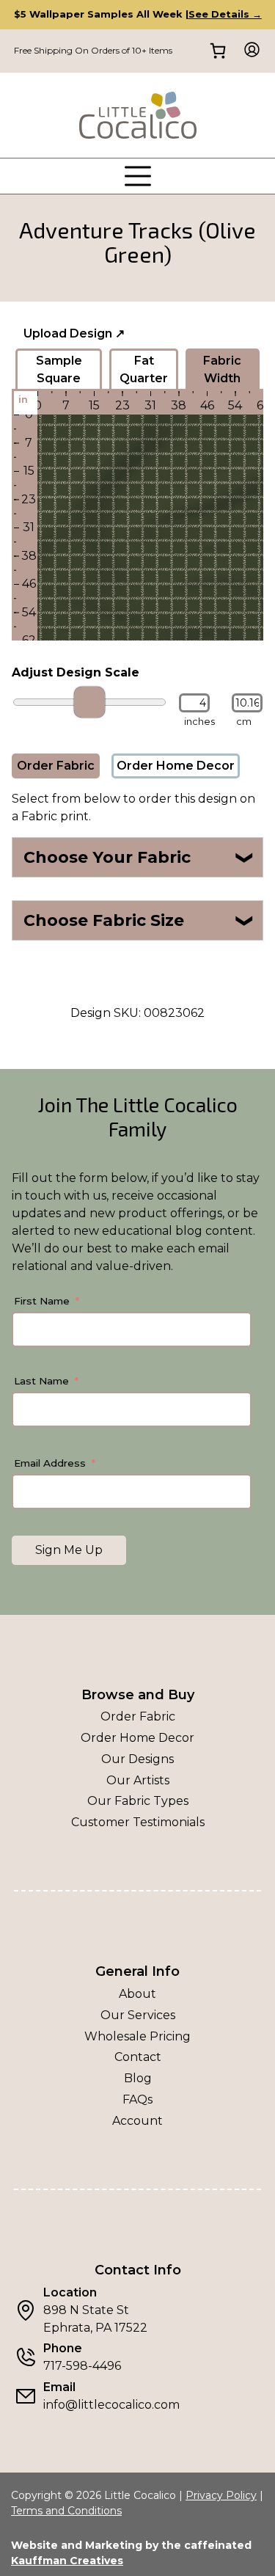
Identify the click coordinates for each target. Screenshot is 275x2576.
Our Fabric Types (138, 1801)
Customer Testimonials (138, 1822)
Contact (138, 2057)
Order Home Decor (176, 766)
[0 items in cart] (217, 51)
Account (137, 2121)
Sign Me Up (69, 1550)
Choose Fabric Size (139, 920)
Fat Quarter (144, 369)
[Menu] (138, 176)
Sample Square (59, 369)
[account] (247, 51)
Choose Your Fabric (139, 857)
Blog (138, 2078)
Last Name (41, 1381)
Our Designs (137, 1759)
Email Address (50, 1463)
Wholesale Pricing (137, 2036)
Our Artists (138, 1780)
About (137, 1994)
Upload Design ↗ (74, 333)
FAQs (137, 2099)
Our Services (138, 2015)
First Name (42, 1301)
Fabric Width (222, 369)
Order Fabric (56, 766)
